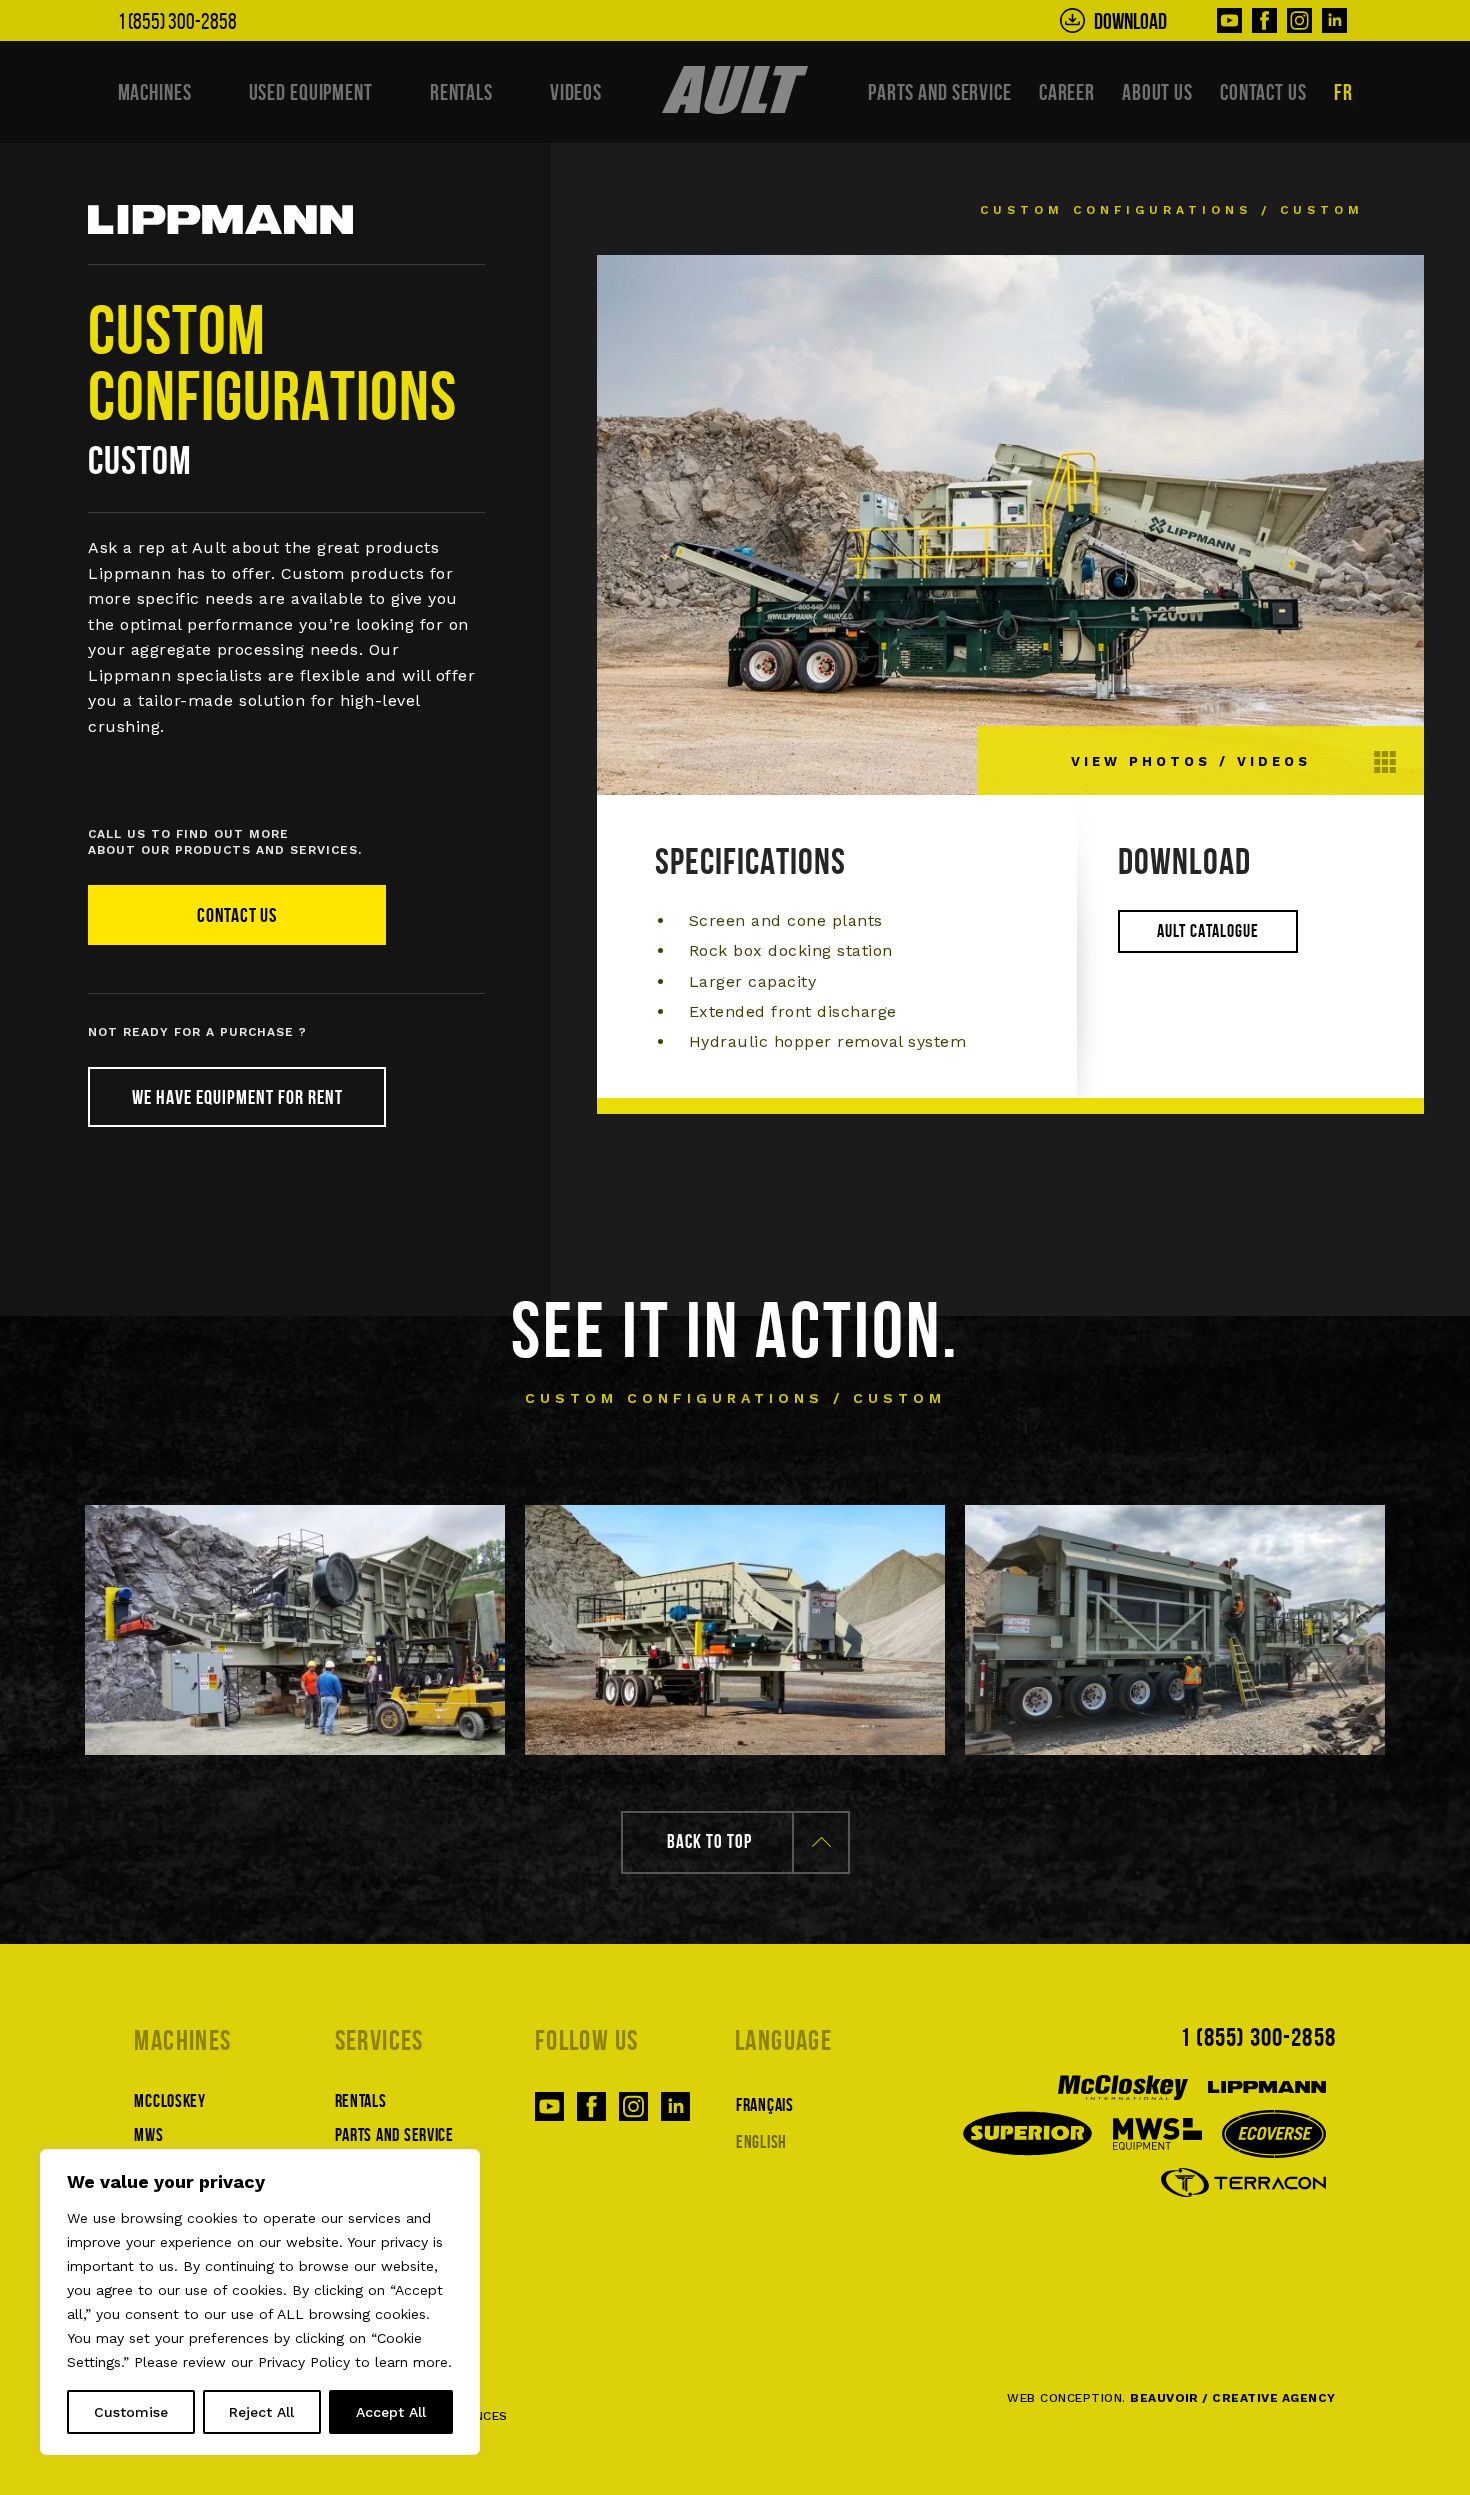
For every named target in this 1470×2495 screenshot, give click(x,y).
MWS (148, 2135)
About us (1157, 92)
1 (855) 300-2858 (1257, 2037)
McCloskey (169, 2101)
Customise (131, 2412)
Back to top (709, 1841)
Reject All (261, 2412)
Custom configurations (1116, 210)
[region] (260, 2302)
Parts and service (940, 92)
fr (1343, 92)
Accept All (391, 2412)
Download (1130, 21)
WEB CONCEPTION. (1171, 2398)
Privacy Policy (304, 2362)
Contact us (1263, 92)
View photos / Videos (1191, 761)
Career (1067, 92)
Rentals (461, 92)
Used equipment (311, 92)
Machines (155, 92)
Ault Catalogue (1208, 931)
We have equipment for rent (237, 1097)
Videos (576, 92)
